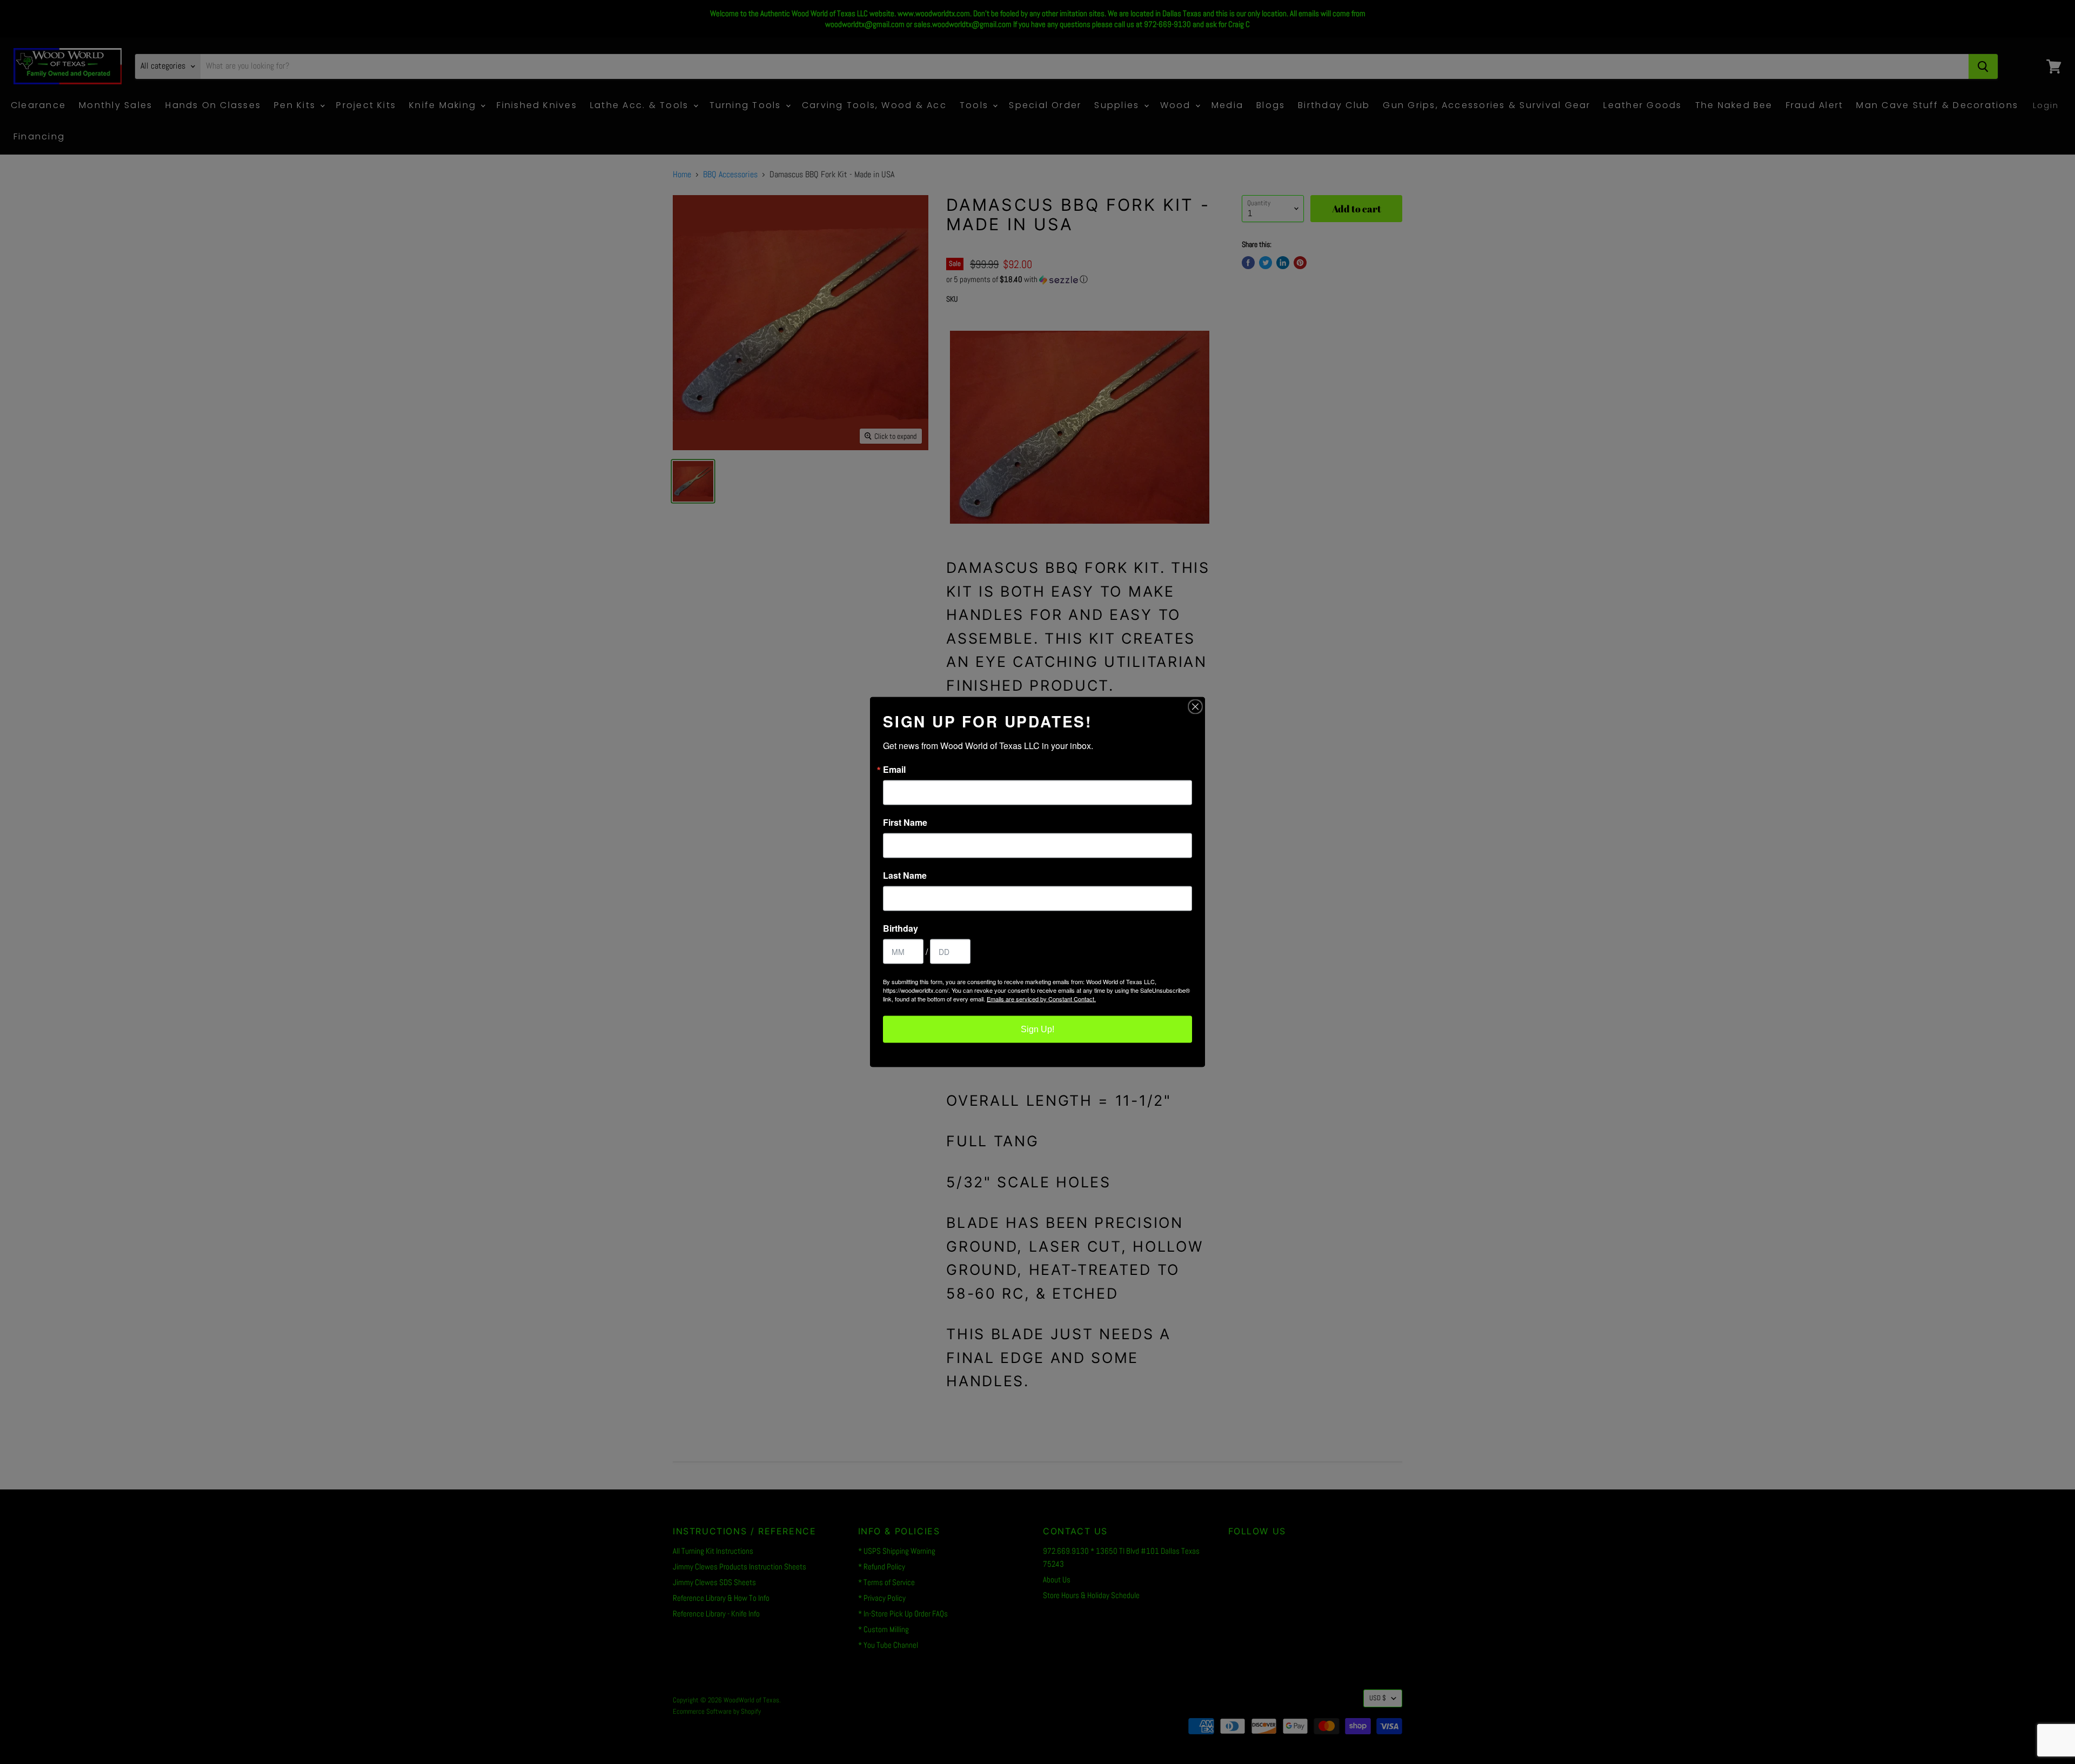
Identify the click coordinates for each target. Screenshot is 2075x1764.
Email (894, 770)
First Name (905, 823)
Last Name (905, 876)
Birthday (901, 928)
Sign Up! (1037, 1029)
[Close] (1195, 707)
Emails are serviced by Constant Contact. (1041, 999)
